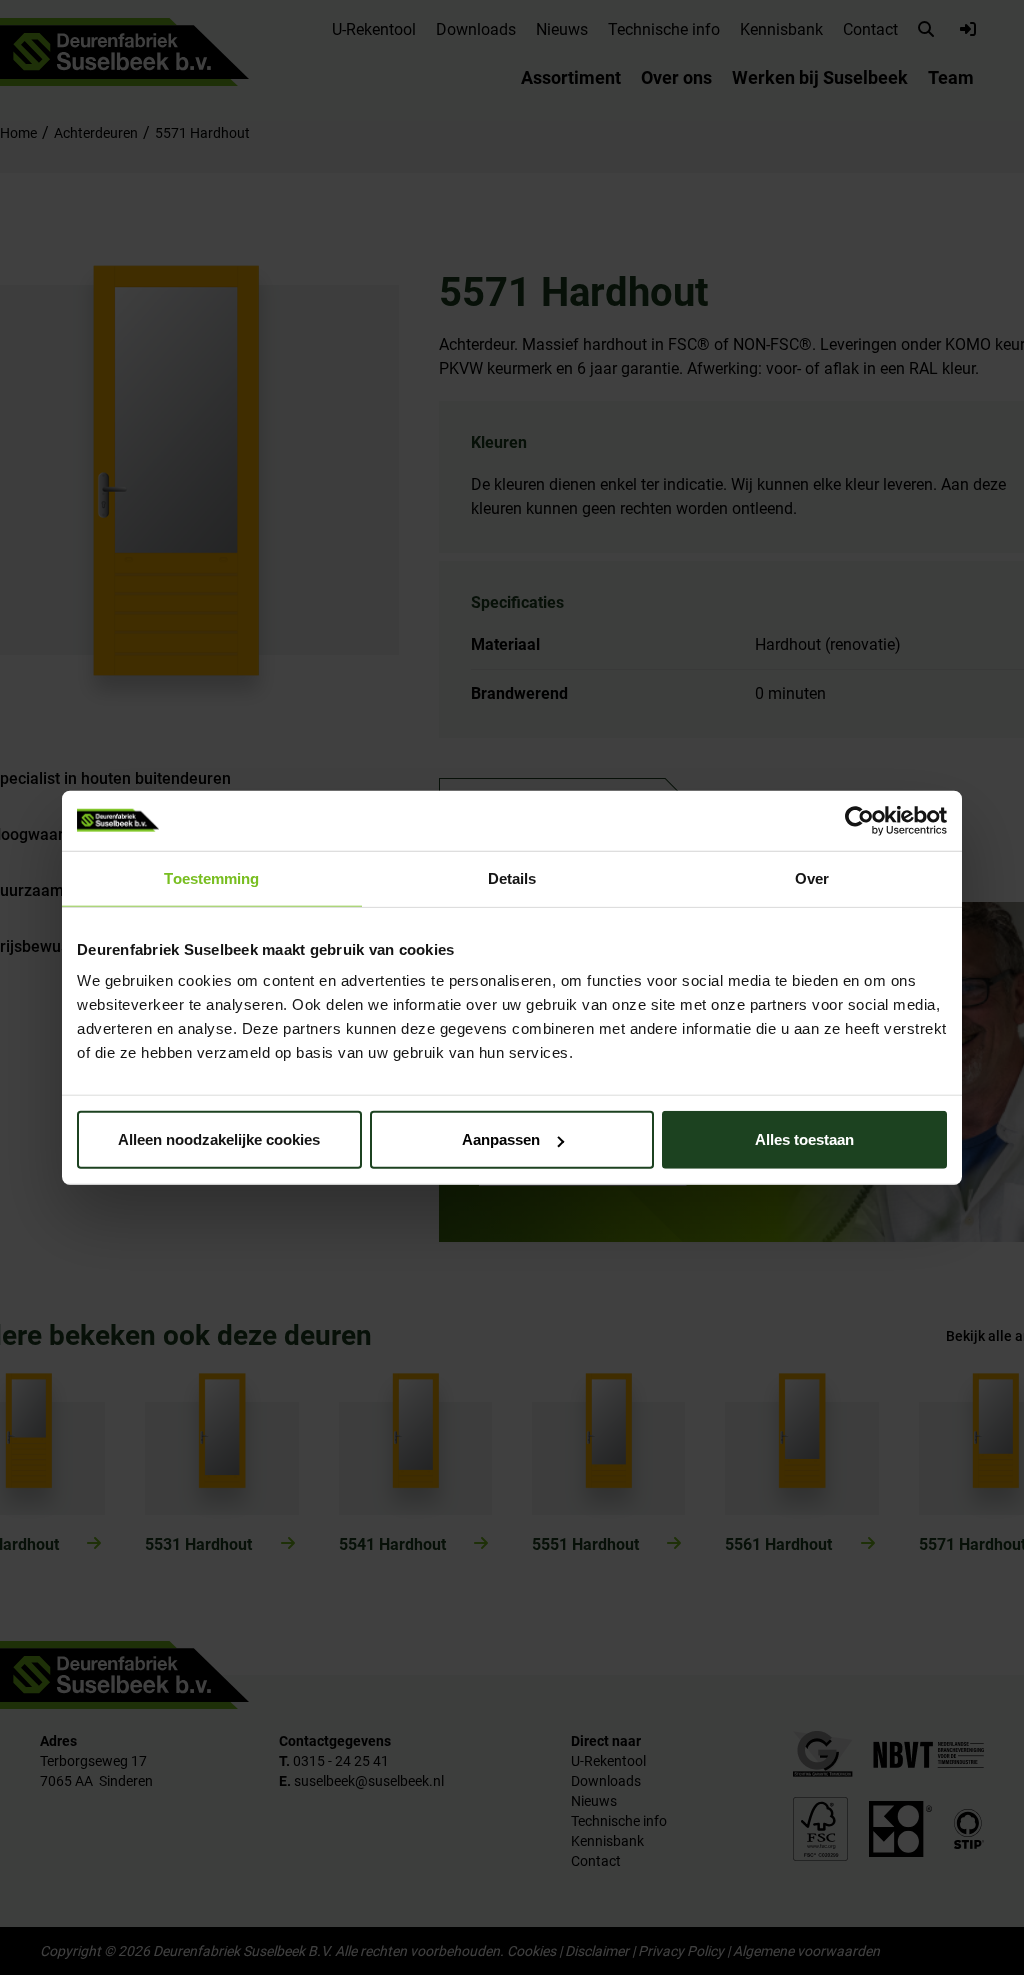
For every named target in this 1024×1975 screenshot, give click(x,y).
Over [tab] (812, 877)
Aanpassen (501, 1139)
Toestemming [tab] (211, 877)
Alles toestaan (804, 1139)
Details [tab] (512, 877)
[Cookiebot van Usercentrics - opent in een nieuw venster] (859, 820)
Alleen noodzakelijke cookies (219, 1139)
